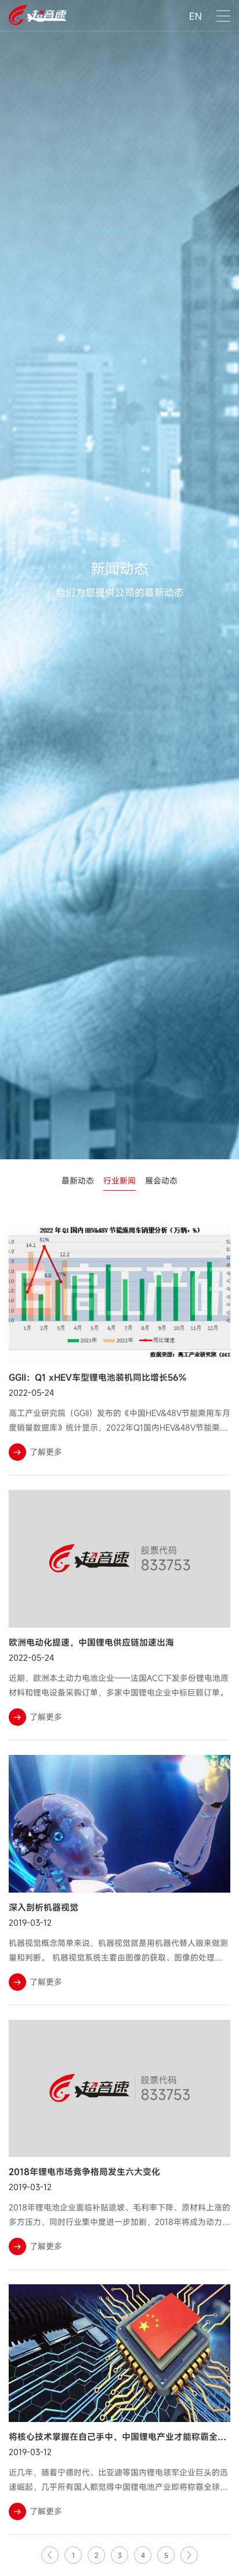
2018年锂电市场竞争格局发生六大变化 (84, 2172)
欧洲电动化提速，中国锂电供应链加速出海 (91, 1642)
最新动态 (78, 1180)
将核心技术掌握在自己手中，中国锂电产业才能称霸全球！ (122, 2437)
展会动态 (161, 1180)
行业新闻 (119, 1180)
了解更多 (46, 1452)
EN (195, 16)
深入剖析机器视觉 (44, 1907)
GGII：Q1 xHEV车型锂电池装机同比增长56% (97, 1377)
